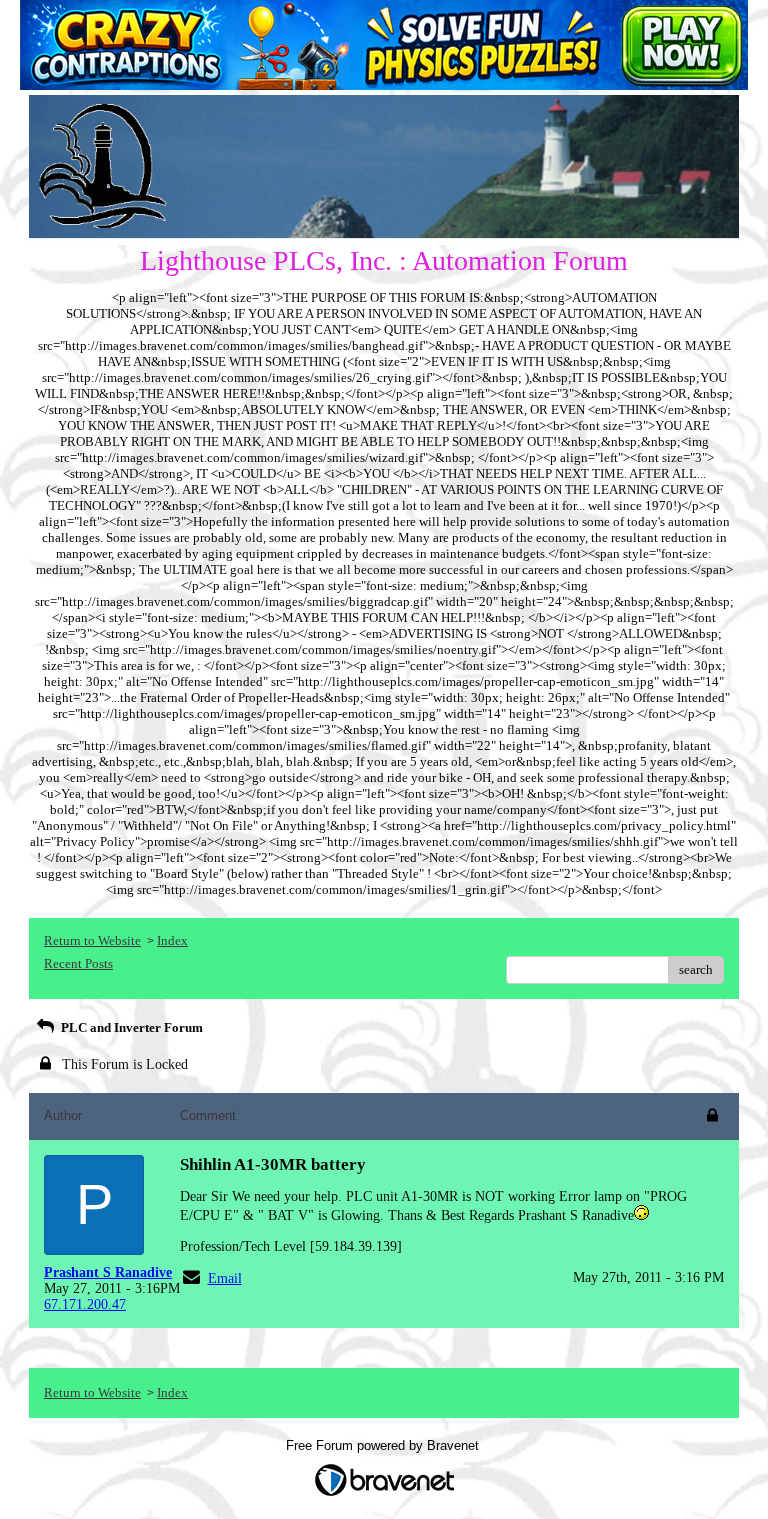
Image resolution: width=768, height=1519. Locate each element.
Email (225, 1278)
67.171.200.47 (85, 1304)
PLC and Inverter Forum (130, 1027)
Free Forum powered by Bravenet (384, 1445)
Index (172, 940)
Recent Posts (78, 963)
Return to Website (92, 940)
